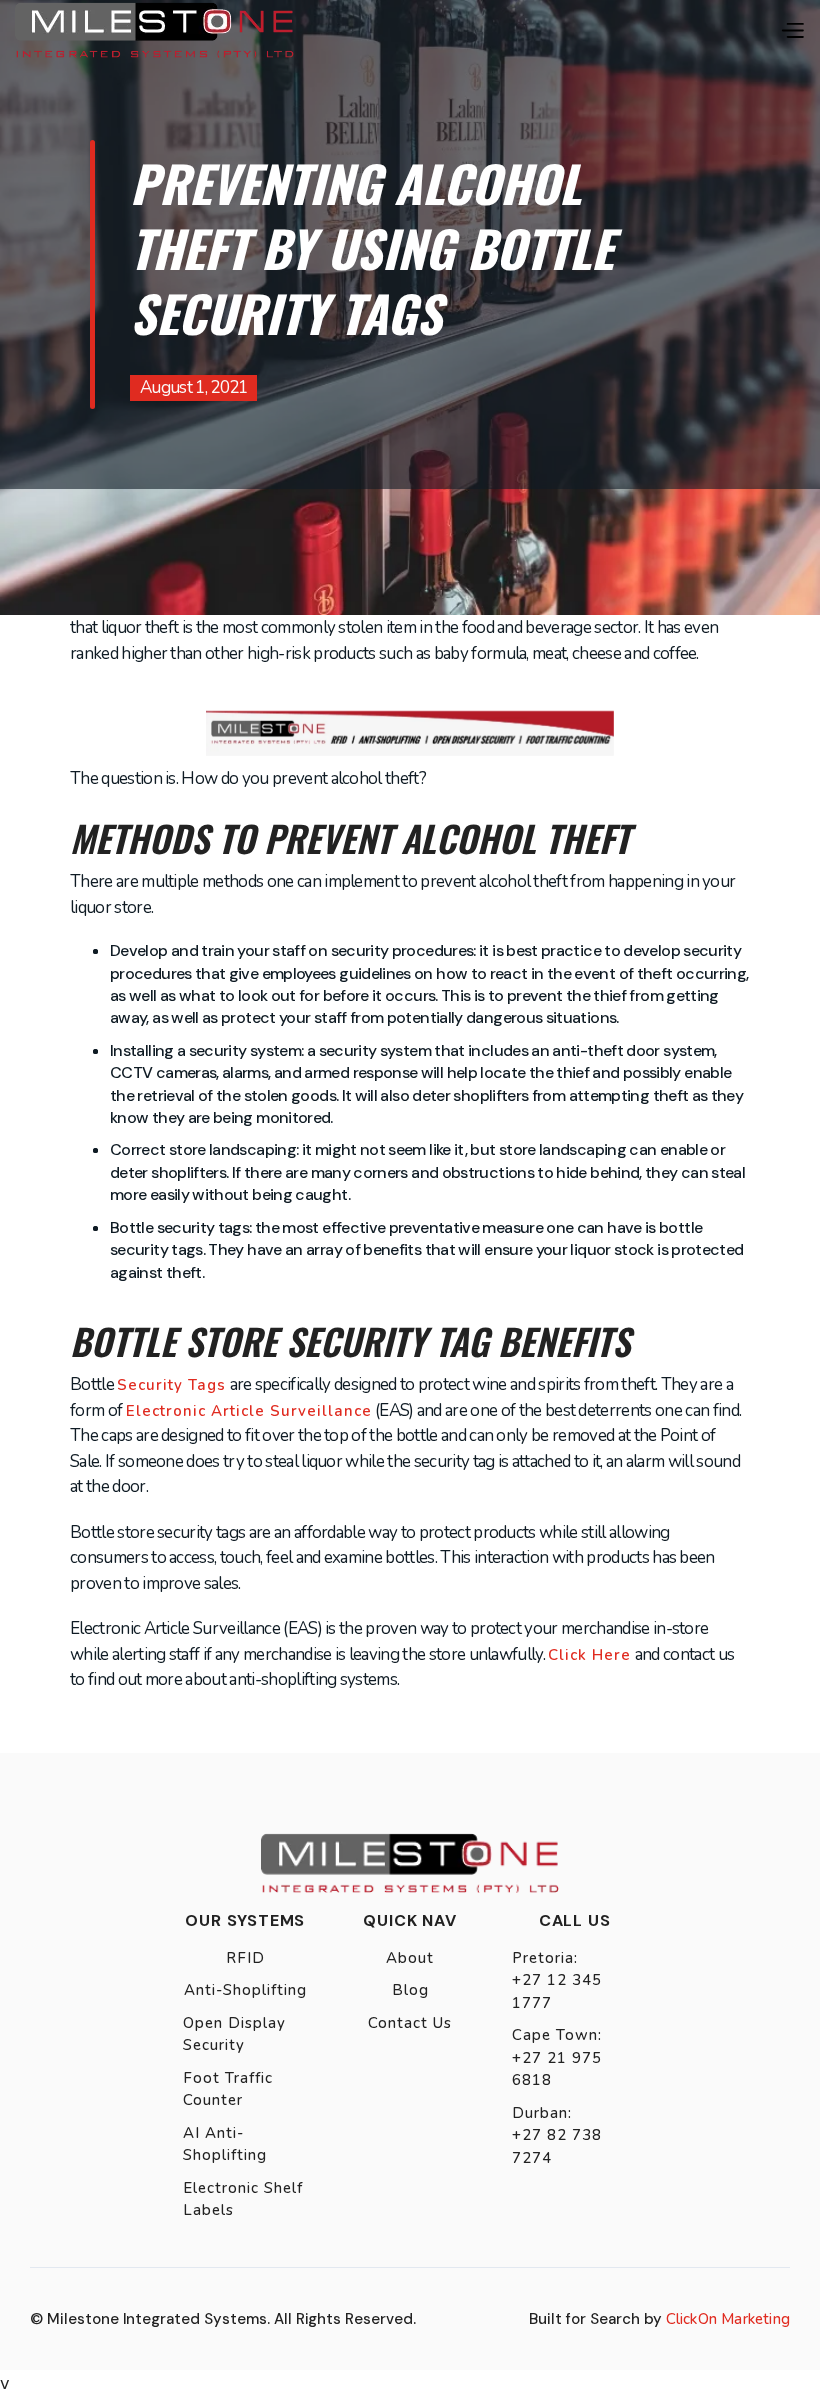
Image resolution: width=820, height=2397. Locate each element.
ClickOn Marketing (728, 2319)
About (410, 1958)
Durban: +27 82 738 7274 (557, 2135)
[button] (792, 30)
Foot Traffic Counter (228, 2089)
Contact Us (410, 2023)
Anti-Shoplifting (245, 1990)
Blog (410, 1990)
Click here (589, 1655)
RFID (245, 1958)
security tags (171, 1385)
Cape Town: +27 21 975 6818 (557, 2057)
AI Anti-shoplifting (225, 2144)
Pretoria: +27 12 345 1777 (557, 1980)
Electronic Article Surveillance (249, 1411)
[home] (154, 30)
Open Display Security (234, 2034)
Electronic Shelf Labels (243, 2199)
